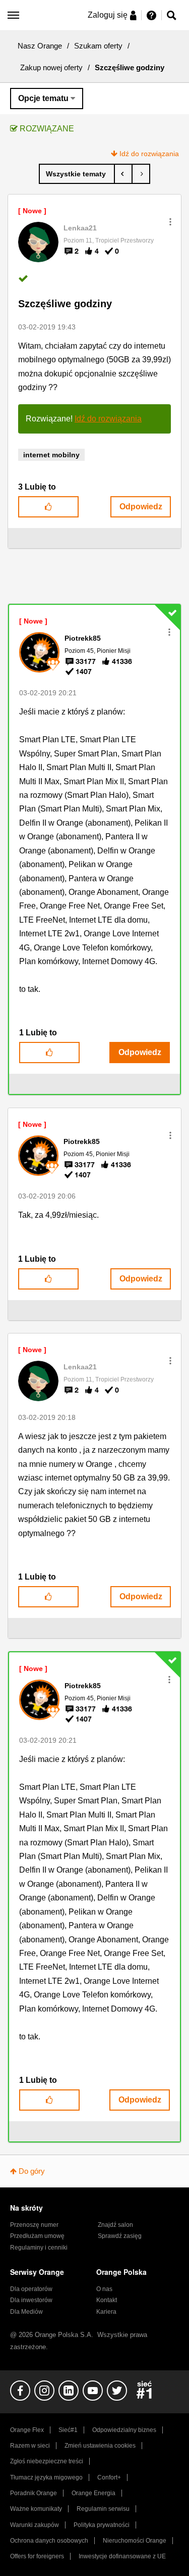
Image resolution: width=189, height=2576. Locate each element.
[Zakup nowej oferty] (77, 174)
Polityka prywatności (102, 2525)
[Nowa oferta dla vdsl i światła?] (141, 174)
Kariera (106, 2312)
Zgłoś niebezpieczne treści (47, 2461)
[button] (170, 222)
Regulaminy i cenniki (39, 2248)
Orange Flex (27, 2430)
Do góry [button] (32, 2171)
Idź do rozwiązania (149, 154)
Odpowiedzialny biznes (124, 2430)
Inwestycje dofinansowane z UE (122, 2556)
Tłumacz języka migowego (46, 2477)
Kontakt (107, 2300)
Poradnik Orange (34, 2493)
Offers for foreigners (37, 2556)
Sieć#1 (68, 2430)
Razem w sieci (30, 2446)
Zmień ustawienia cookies (100, 2446)
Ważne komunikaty (36, 2509)
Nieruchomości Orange (135, 2541)
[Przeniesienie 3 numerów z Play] (123, 174)
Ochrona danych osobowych (49, 2541)
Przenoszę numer (34, 2225)
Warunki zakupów (35, 2525)
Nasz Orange (40, 46)
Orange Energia (93, 2493)
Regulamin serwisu (103, 2509)
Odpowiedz (141, 507)
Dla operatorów (31, 2289)
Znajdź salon (115, 2225)
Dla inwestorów (31, 2300)
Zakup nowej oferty (51, 67)
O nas (104, 2289)
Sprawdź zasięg (120, 2236)
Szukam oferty (98, 46)
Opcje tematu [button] (43, 98)
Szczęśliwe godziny (65, 304)
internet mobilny (51, 455)
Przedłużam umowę (37, 2236)
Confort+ (109, 2477)
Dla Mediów (26, 2312)
